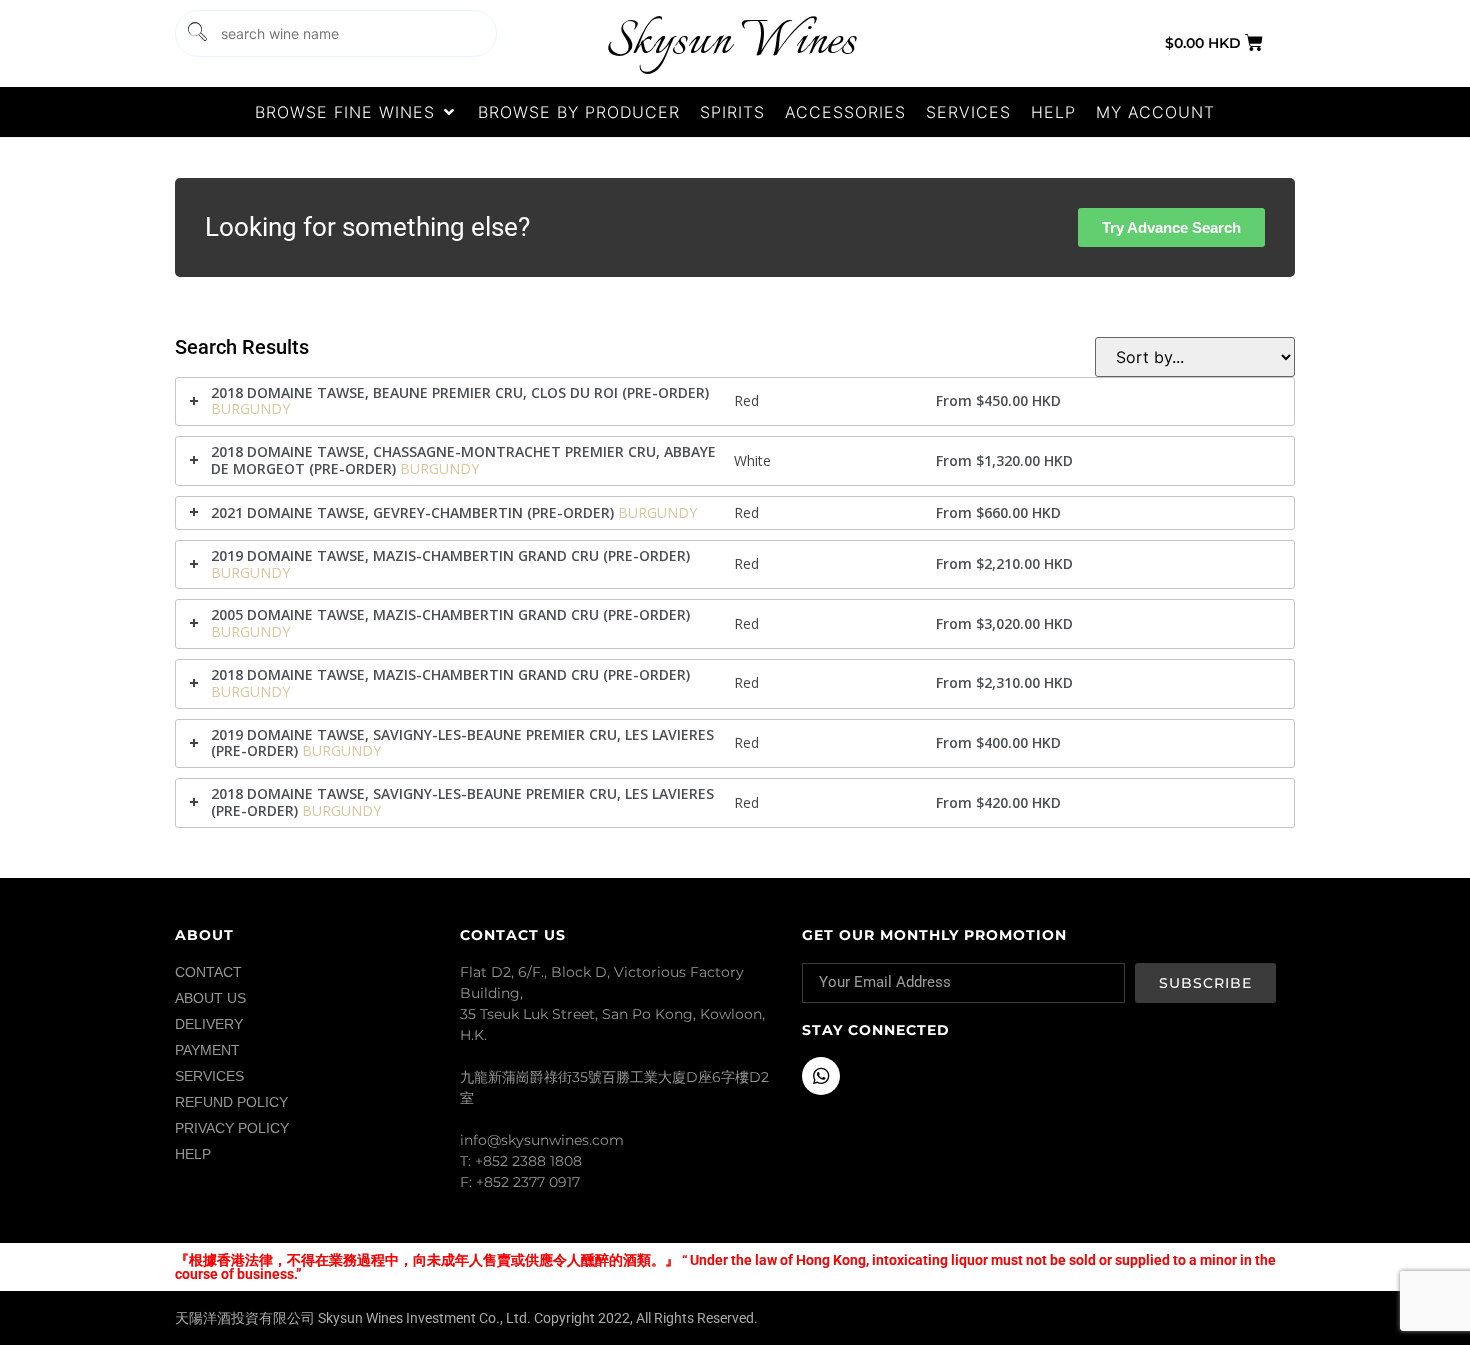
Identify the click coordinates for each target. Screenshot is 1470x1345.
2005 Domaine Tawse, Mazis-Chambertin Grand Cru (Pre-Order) (450, 614)
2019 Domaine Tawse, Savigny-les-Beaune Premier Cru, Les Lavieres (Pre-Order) (462, 743)
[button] (356, 112)
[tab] (735, 402)
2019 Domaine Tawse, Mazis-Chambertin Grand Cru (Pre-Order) (450, 555)
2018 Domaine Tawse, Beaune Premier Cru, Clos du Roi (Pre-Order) (460, 392)
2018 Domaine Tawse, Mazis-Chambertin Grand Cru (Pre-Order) (450, 674)
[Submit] (196, 33)
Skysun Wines (731, 42)
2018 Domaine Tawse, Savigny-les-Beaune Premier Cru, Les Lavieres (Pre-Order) (462, 802)
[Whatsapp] (821, 1076)
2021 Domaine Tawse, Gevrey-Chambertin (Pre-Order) (412, 512)
